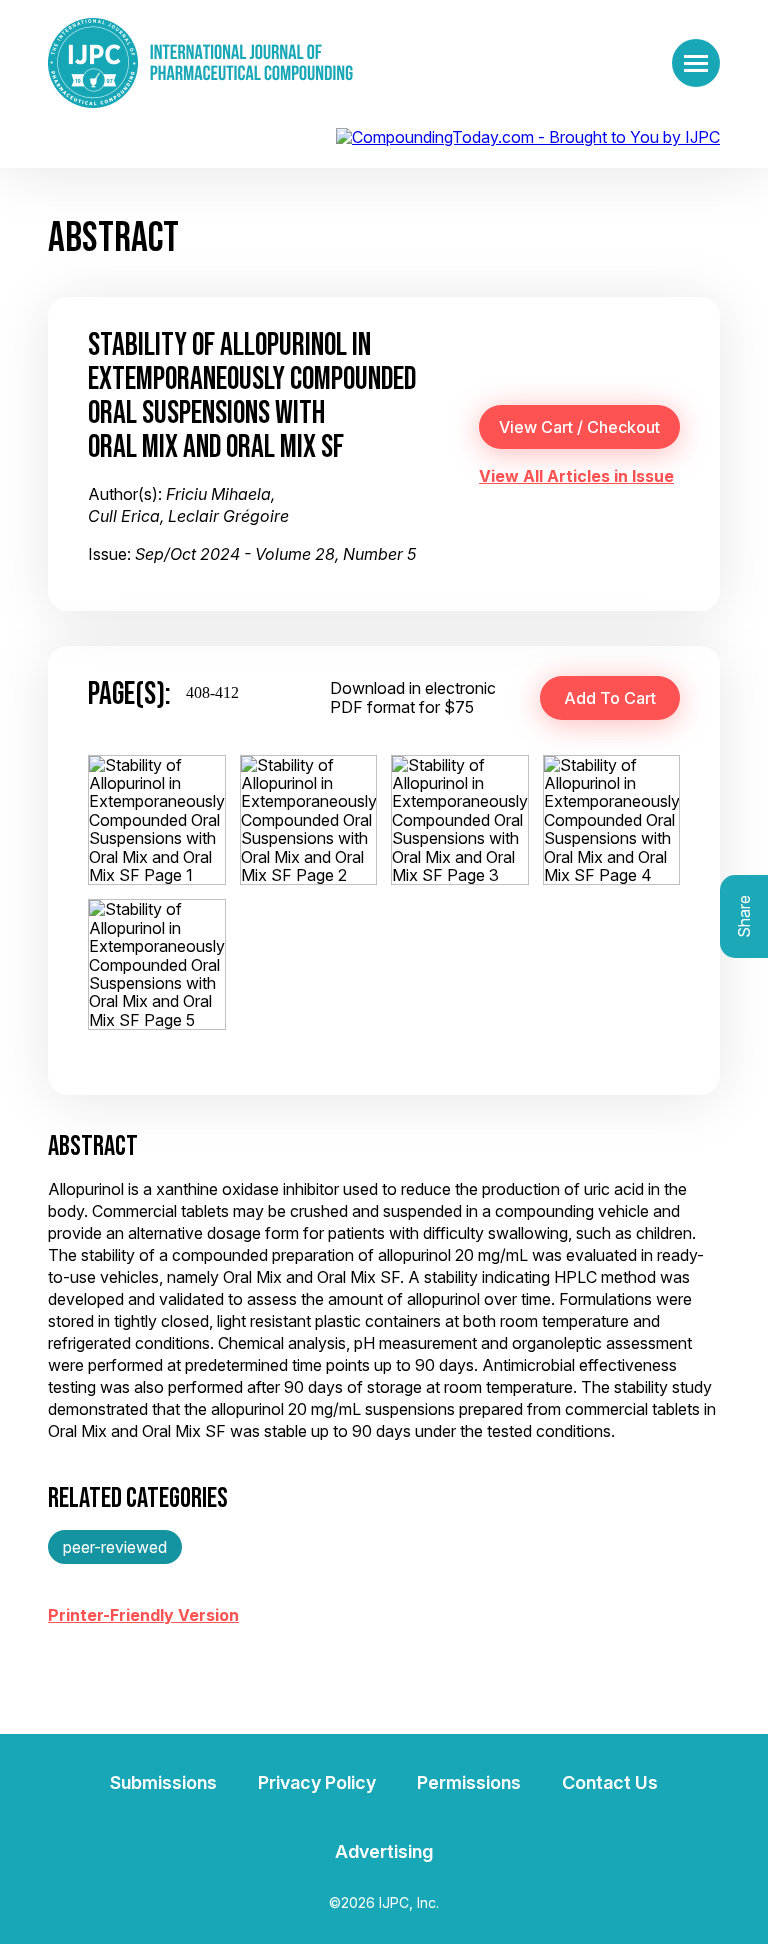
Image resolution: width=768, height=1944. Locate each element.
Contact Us (610, 1782)
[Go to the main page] (200, 63)
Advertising (384, 1851)
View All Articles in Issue (576, 476)
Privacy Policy (317, 1782)
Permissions (469, 1782)
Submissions (163, 1782)
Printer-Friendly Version (143, 1615)
